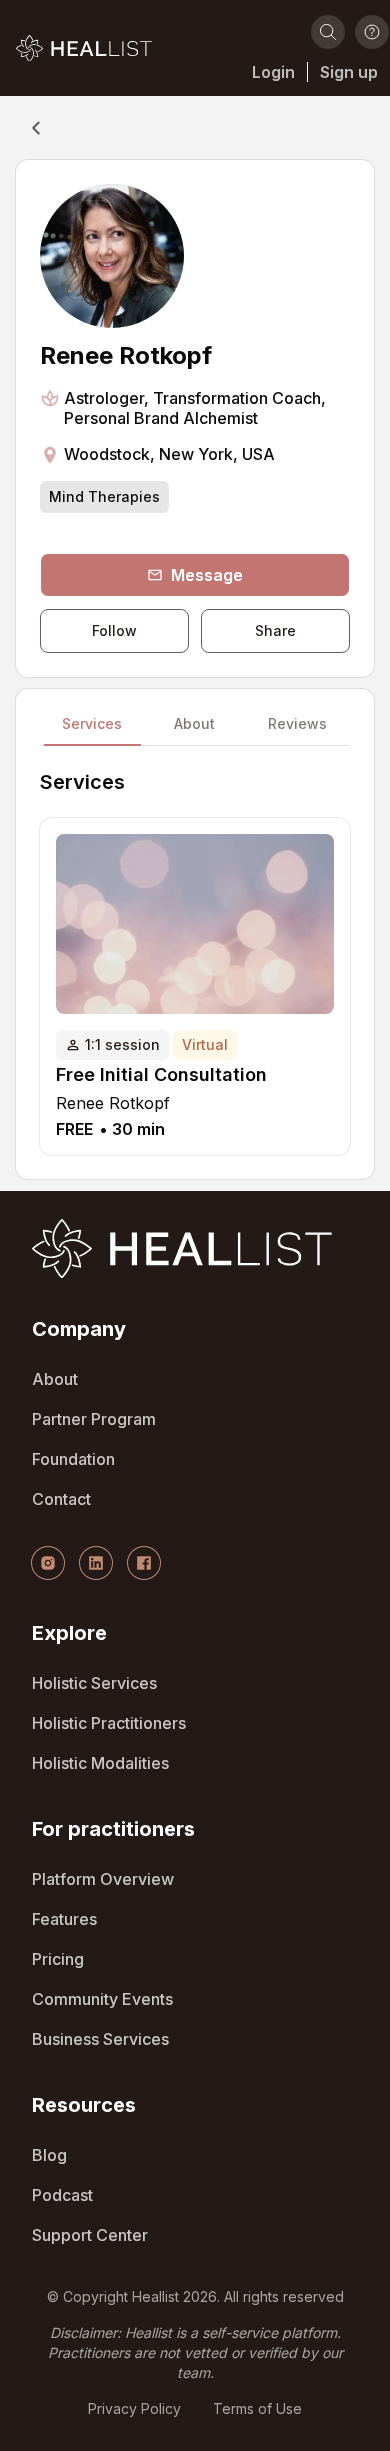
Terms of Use (257, 2408)
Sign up (349, 72)
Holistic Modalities (100, 1763)
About (55, 1379)
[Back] (36, 128)
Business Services (100, 2039)
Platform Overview (103, 1879)
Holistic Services (94, 1683)
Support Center (90, 2235)
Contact (61, 1499)
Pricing (58, 1959)
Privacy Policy (134, 2408)
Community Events (102, 1999)
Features (64, 1919)
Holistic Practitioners (109, 1723)
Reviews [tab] (297, 725)
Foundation (73, 1459)
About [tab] (194, 725)
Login (273, 72)
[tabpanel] (195, 962)
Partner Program (94, 1419)
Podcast (62, 2195)
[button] (84, 48)
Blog (49, 2155)
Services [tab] (92, 725)
